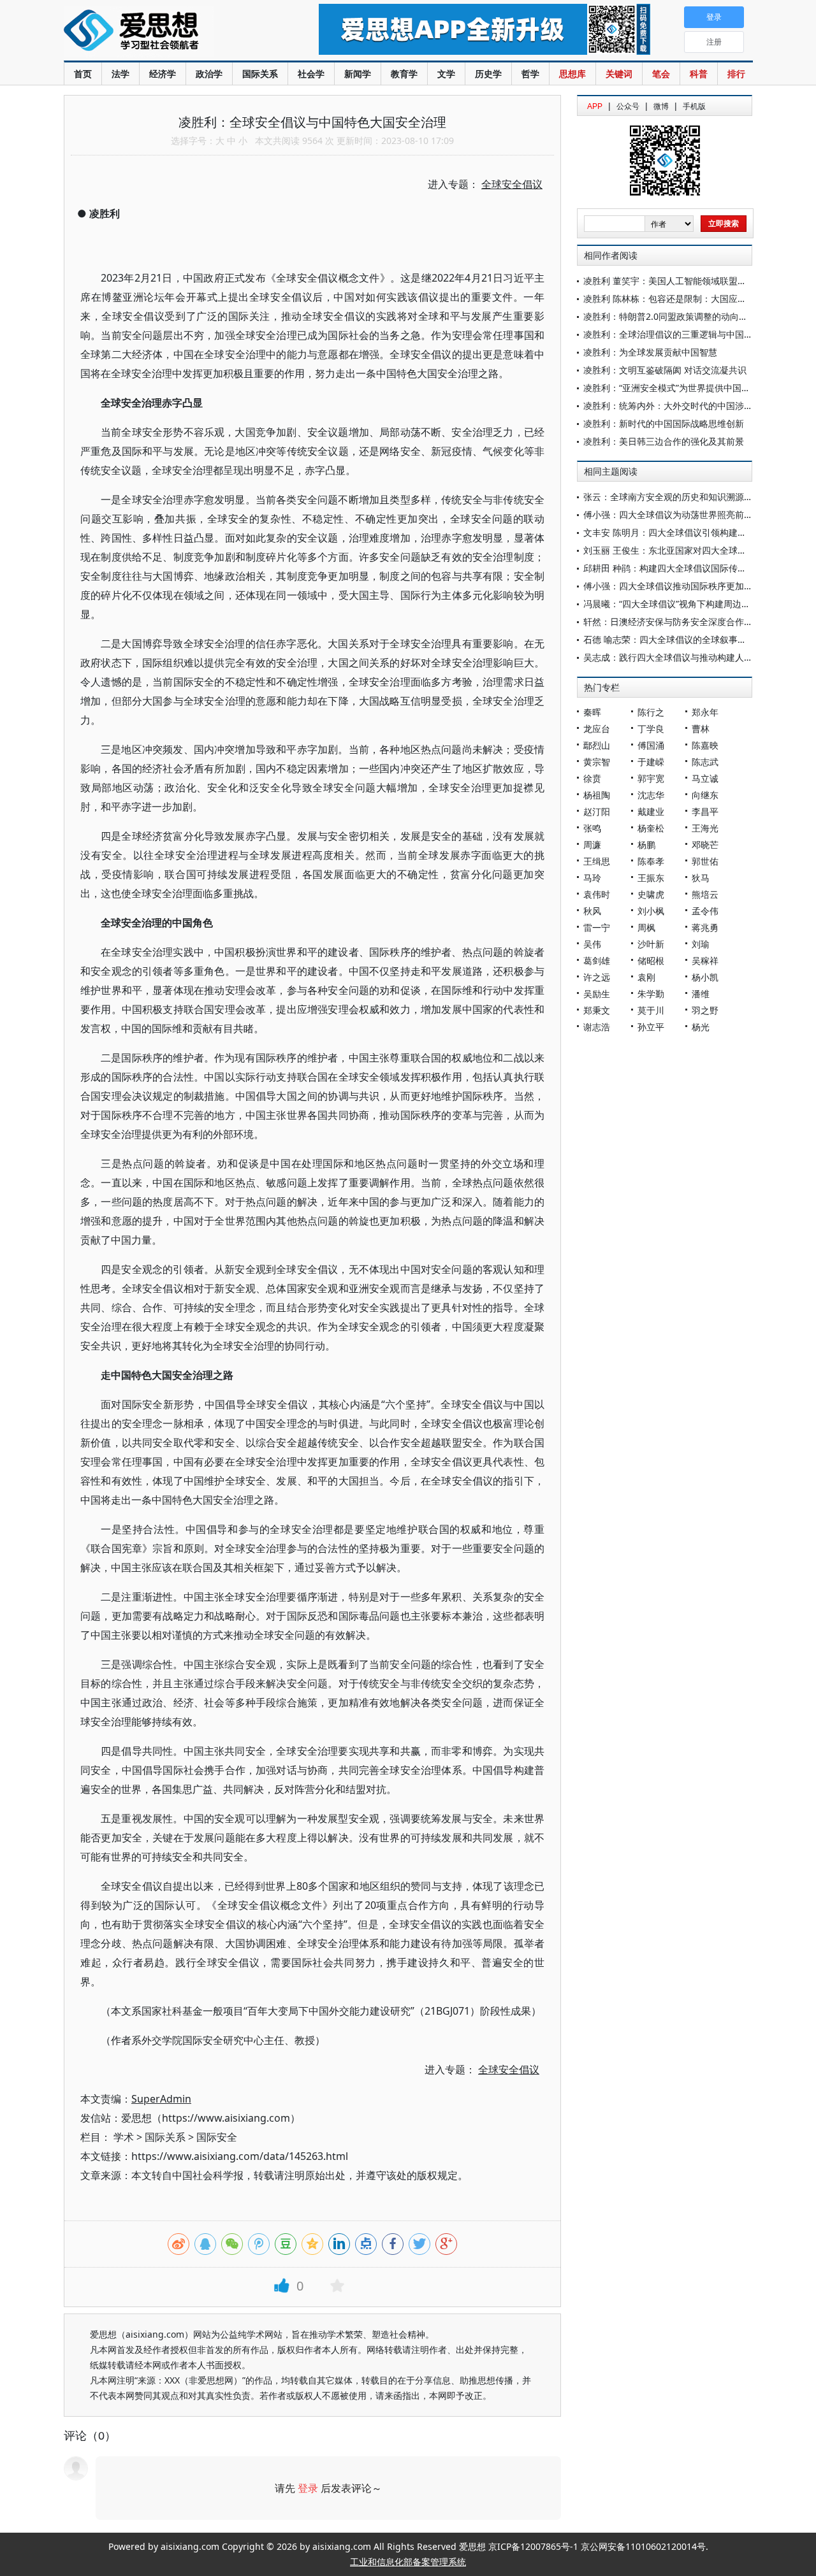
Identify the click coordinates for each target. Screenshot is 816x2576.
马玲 (592, 878)
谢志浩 (597, 1027)
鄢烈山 (597, 745)
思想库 (572, 74)
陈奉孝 (651, 861)
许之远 (597, 977)
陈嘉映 (705, 745)
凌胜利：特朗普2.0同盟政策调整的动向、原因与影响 (688, 316)
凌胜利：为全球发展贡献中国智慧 (650, 352)
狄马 (701, 878)
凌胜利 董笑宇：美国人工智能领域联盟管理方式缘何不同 (696, 281)
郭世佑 (705, 861)
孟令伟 (705, 911)
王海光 (705, 828)
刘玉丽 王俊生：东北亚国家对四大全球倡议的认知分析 (692, 550)
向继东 (705, 795)
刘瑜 (701, 944)
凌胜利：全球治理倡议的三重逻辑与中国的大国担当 (686, 334)
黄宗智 (597, 762)
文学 (446, 74)
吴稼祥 (705, 961)
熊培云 (705, 894)
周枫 (646, 927)
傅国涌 (651, 745)
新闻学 (358, 74)
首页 (83, 74)
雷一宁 (597, 927)
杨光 (701, 1027)
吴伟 (592, 944)
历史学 (488, 74)
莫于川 (651, 1010)
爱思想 (165, 32)
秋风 (592, 911)
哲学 (530, 74)
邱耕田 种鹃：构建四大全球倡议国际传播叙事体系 (683, 568)
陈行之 (651, 712)
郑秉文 (597, 1010)
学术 (124, 2137)
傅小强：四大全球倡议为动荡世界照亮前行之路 (677, 514)
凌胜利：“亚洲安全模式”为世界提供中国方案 (671, 388)
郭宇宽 (651, 778)
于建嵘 (651, 762)
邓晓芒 (705, 845)
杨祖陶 (597, 795)
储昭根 (651, 961)
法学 (120, 74)
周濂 (592, 845)
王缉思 (597, 861)
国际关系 (260, 74)
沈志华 (651, 795)
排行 (736, 74)
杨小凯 (705, 977)
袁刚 (646, 977)
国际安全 (217, 2137)
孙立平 (651, 1027)
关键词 (619, 74)
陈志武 (705, 762)
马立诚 (705, 778)
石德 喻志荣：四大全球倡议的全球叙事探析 (669, 639)
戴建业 (651, 811)
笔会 (661, 74)
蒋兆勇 (705, 927)
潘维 (701, 994)
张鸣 (592, 828)
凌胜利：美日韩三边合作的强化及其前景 (664, 441)
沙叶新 (651, 944)
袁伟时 (597, 894)
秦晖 (592, 712)
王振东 (651, 878)
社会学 (311, 74)
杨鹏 (646, 845)
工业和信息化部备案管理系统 (408, 2562)
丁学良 (651, 729)
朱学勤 (651, 994)
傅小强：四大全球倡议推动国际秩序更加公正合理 (681, 586)
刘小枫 (651, 911)
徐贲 (592, 778)
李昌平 (705, 811)
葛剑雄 (597, 961)
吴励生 (597, 994)
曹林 (701, 729)
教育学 (404, 74)
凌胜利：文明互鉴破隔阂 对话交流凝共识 (665, 370)
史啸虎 (651, 894)
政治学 (209, 74)
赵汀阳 (597, 811)
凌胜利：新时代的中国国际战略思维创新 (664, 423)
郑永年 (705, 712)
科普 (699, 74)
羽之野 (705, 1010)
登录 (308, 2488)
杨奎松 (651, 828)
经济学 (163, 74)
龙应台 (597, 729)
